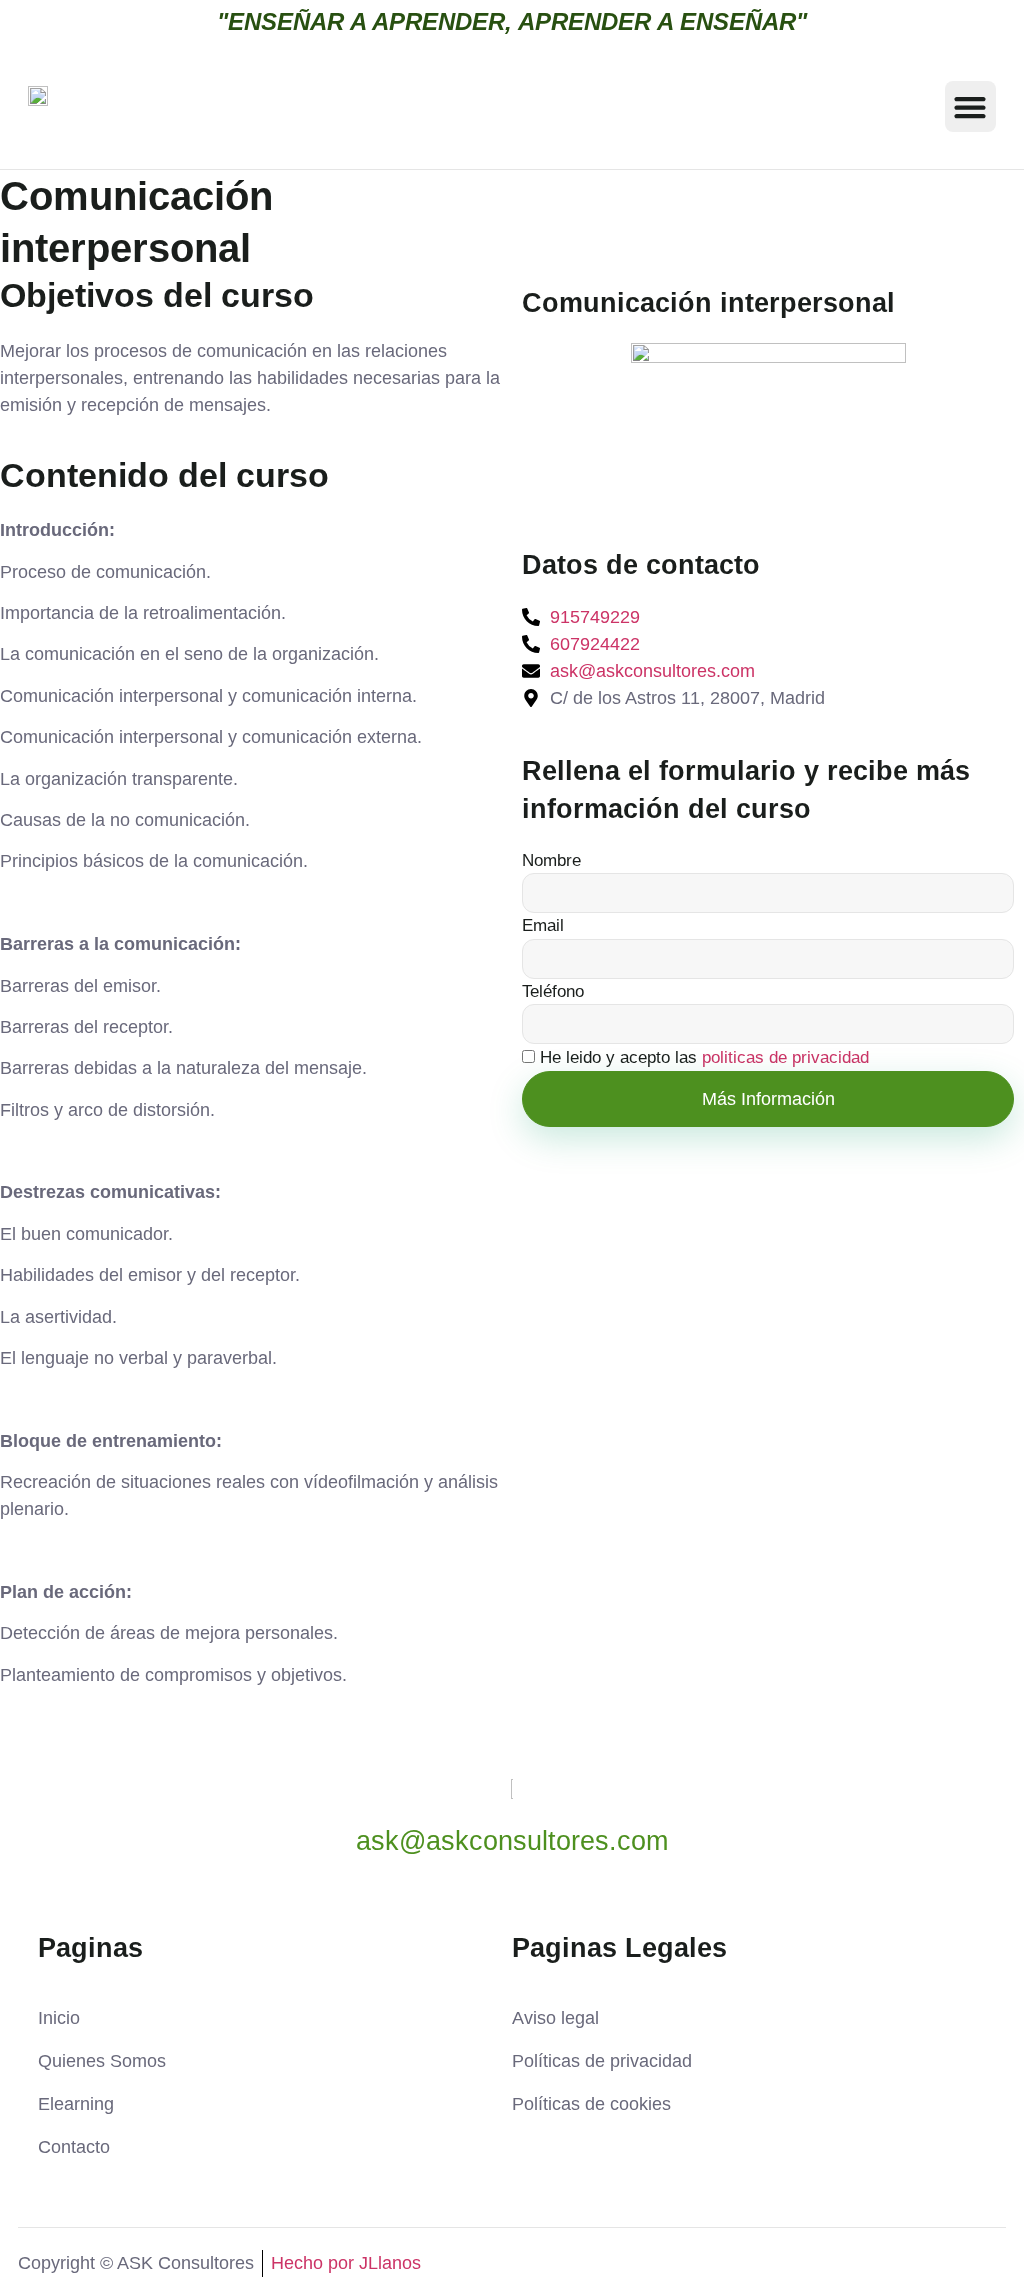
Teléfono (553, 991)
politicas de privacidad (785, 1058)
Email (543, 925)
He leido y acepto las (704, 1058)
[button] (970, 106)
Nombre (551, 860)
